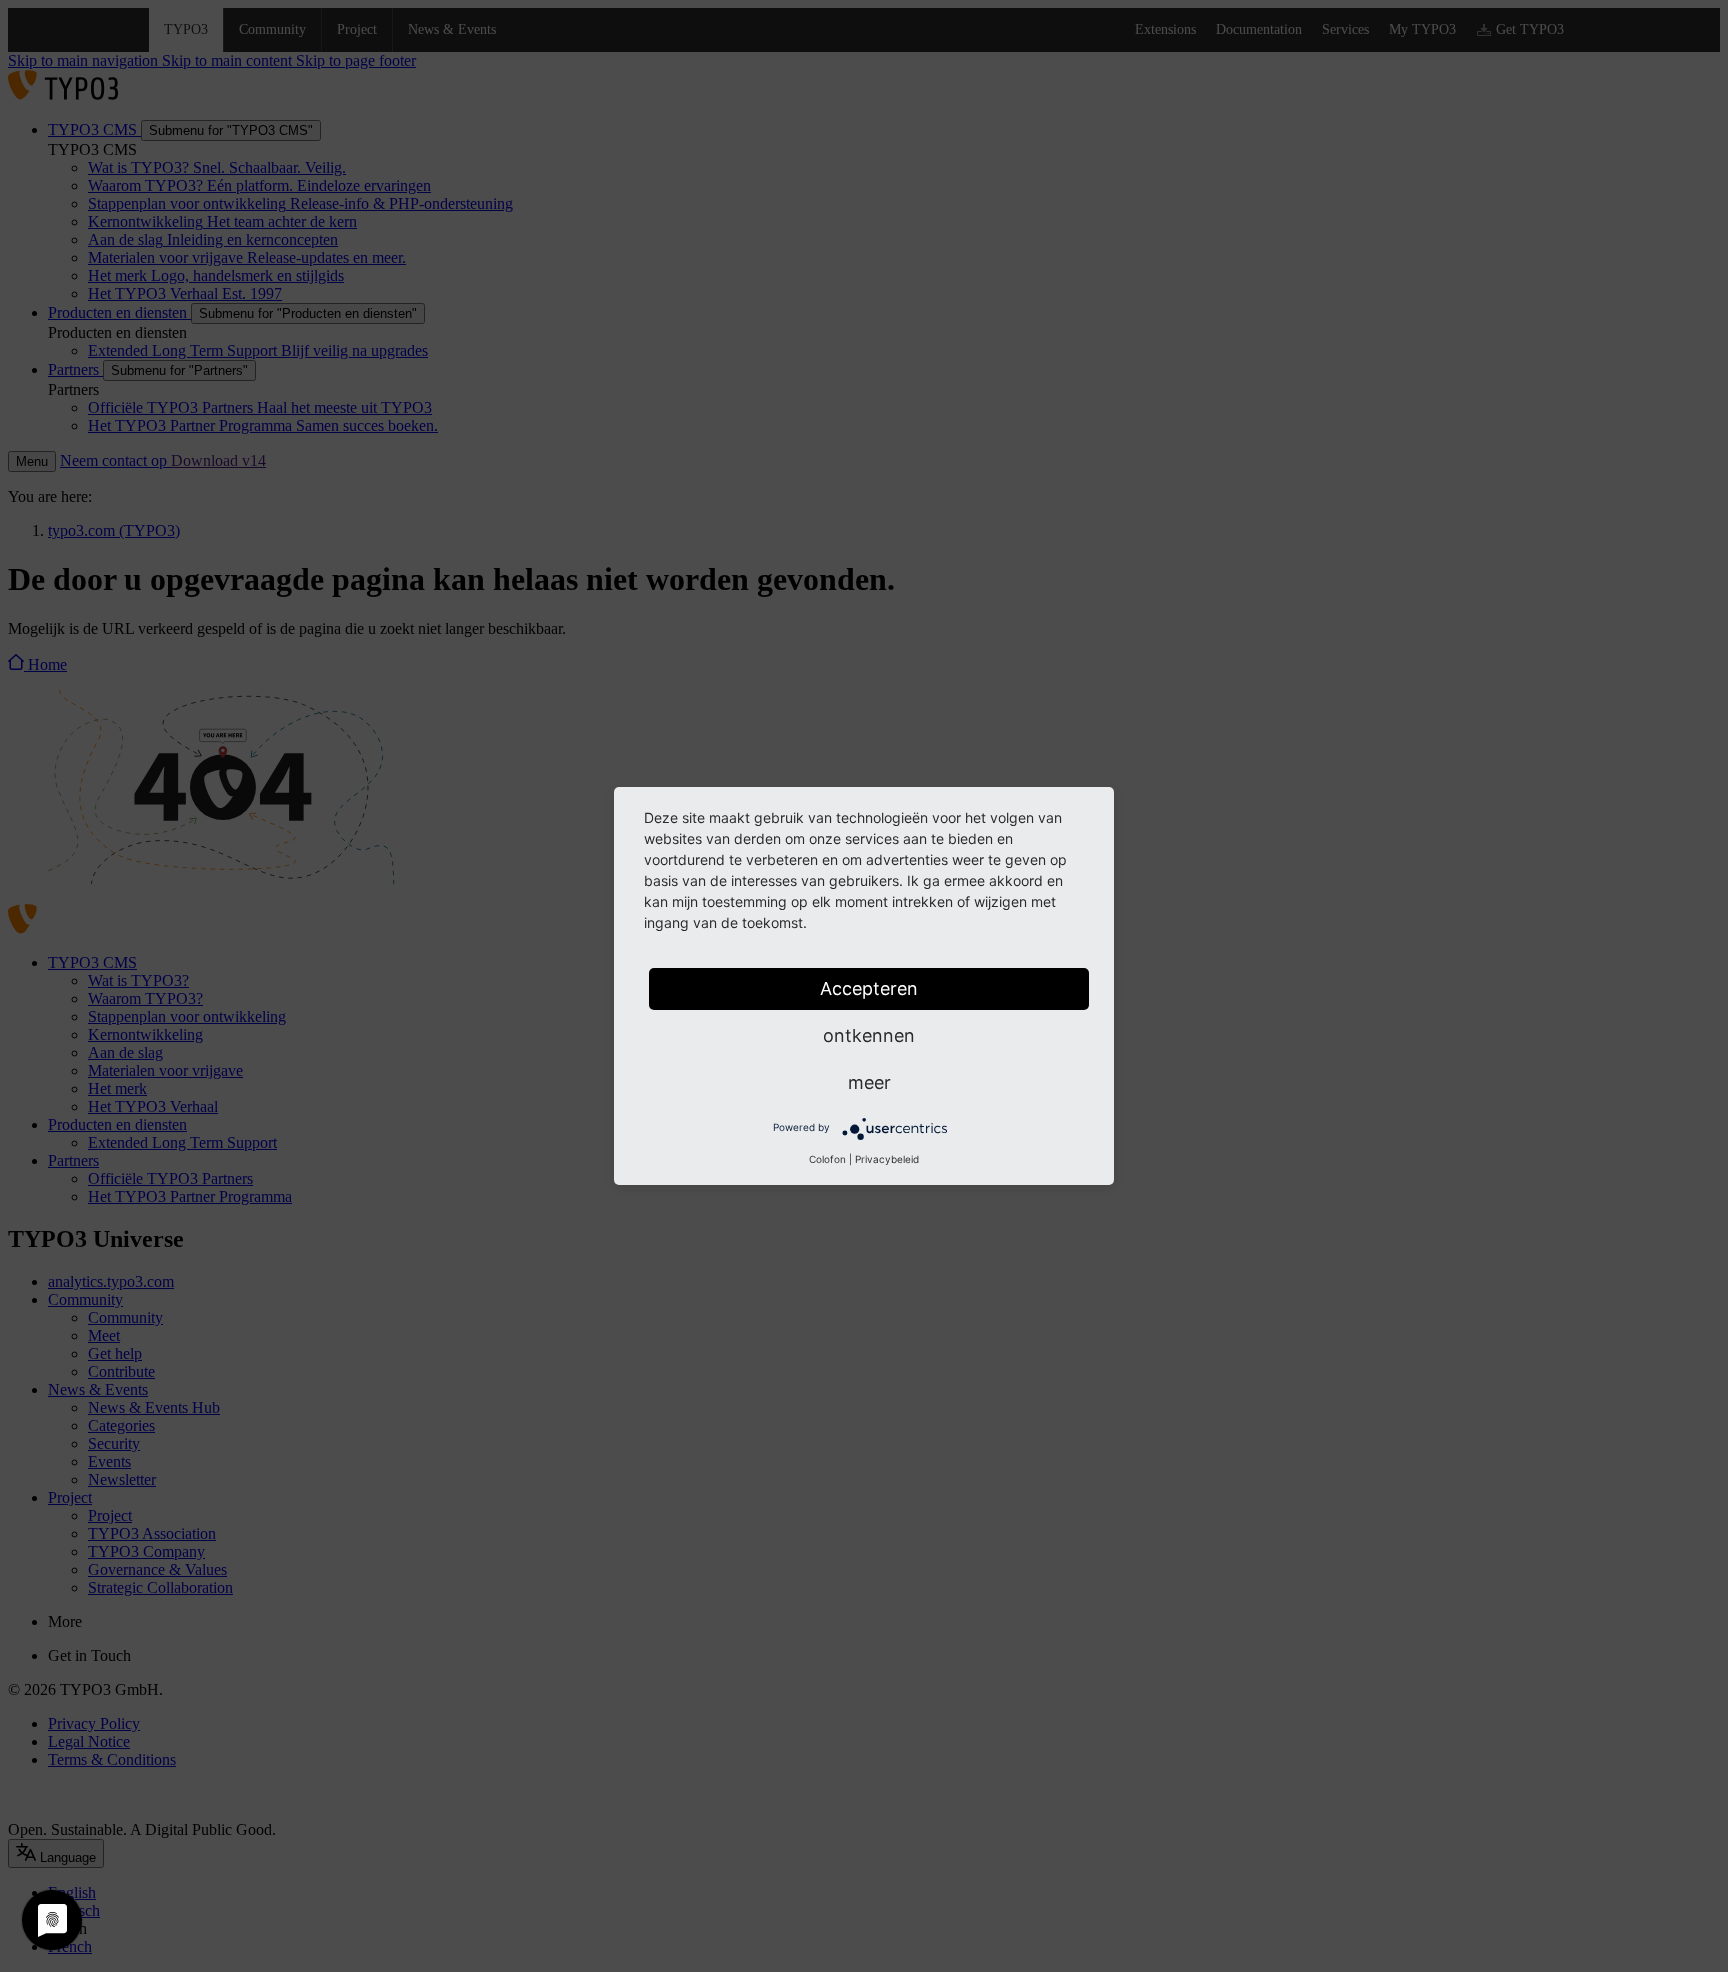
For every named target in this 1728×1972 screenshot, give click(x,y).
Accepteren (869, 988)
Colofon (827, 1159)
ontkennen (869, 1035)
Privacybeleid (887, 1159)
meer (869, 1082)
